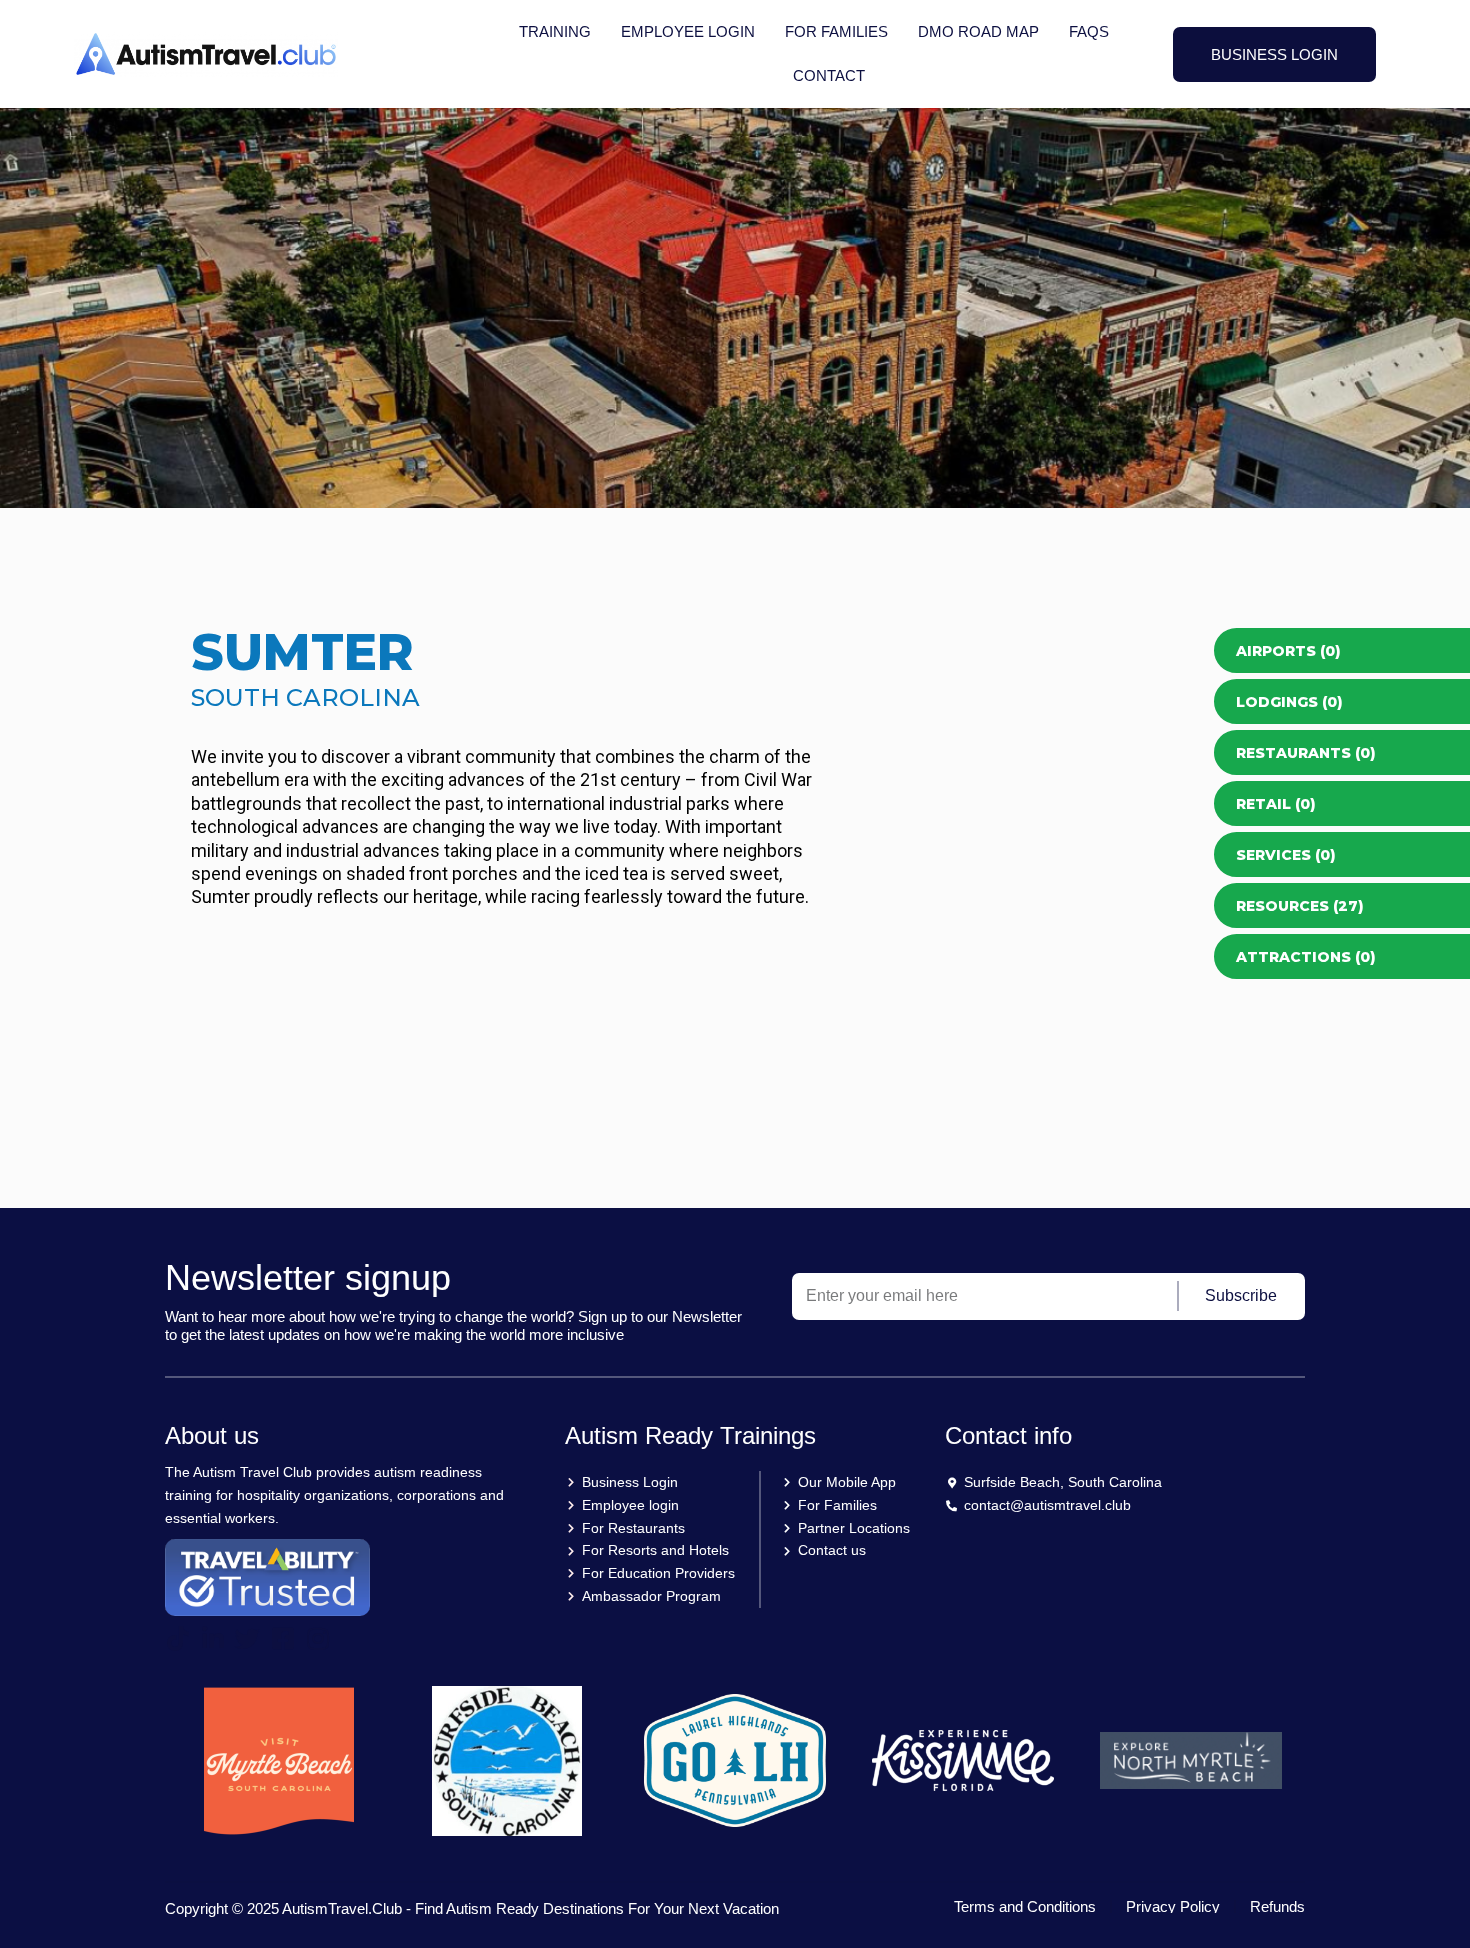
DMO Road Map (978, 31)
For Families (836, 31)
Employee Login (688, 31)
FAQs (1089, 31)
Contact (829, 75)
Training (555, 31)
